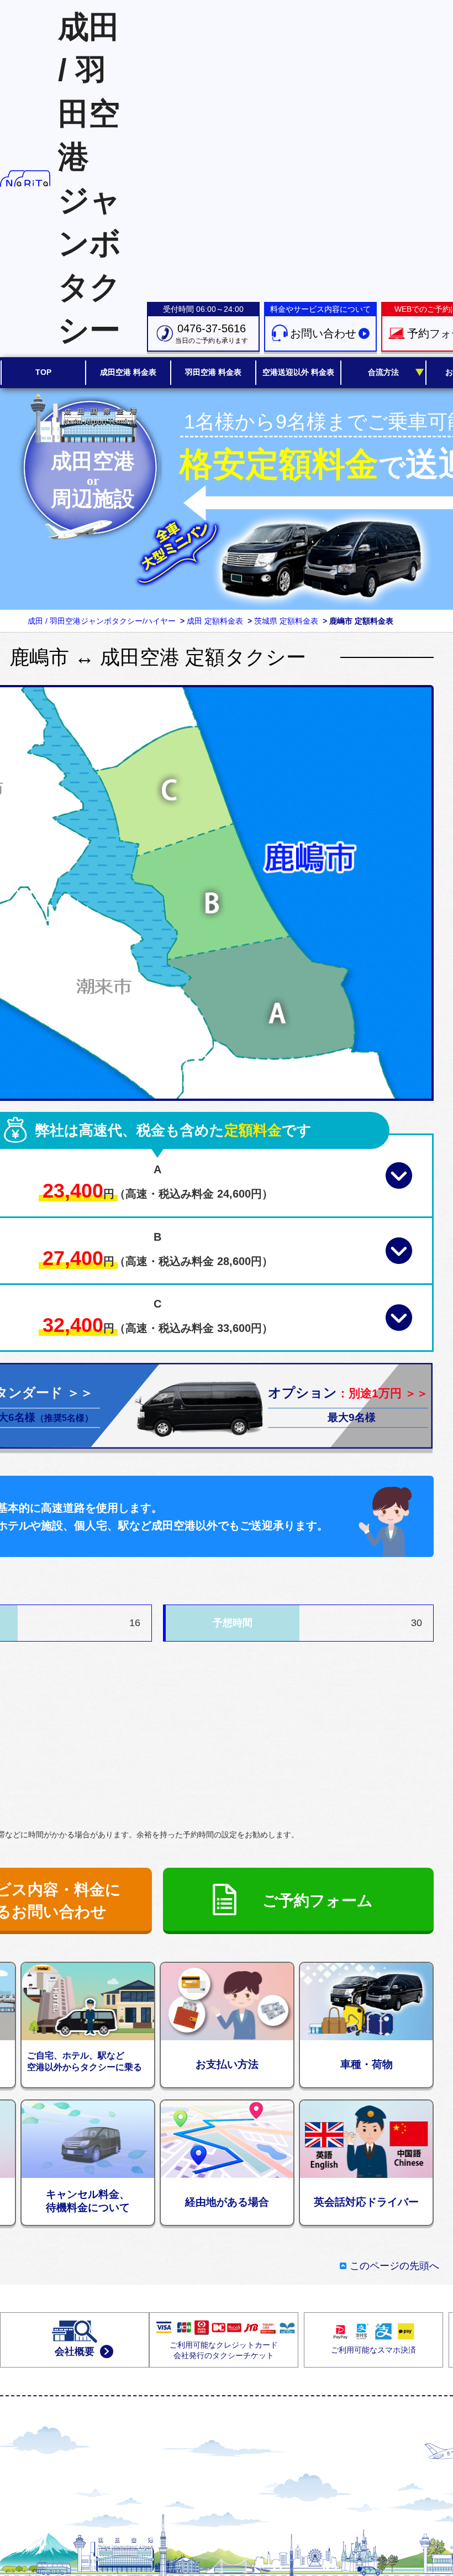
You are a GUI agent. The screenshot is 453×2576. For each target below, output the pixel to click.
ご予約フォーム (318, 1901)
